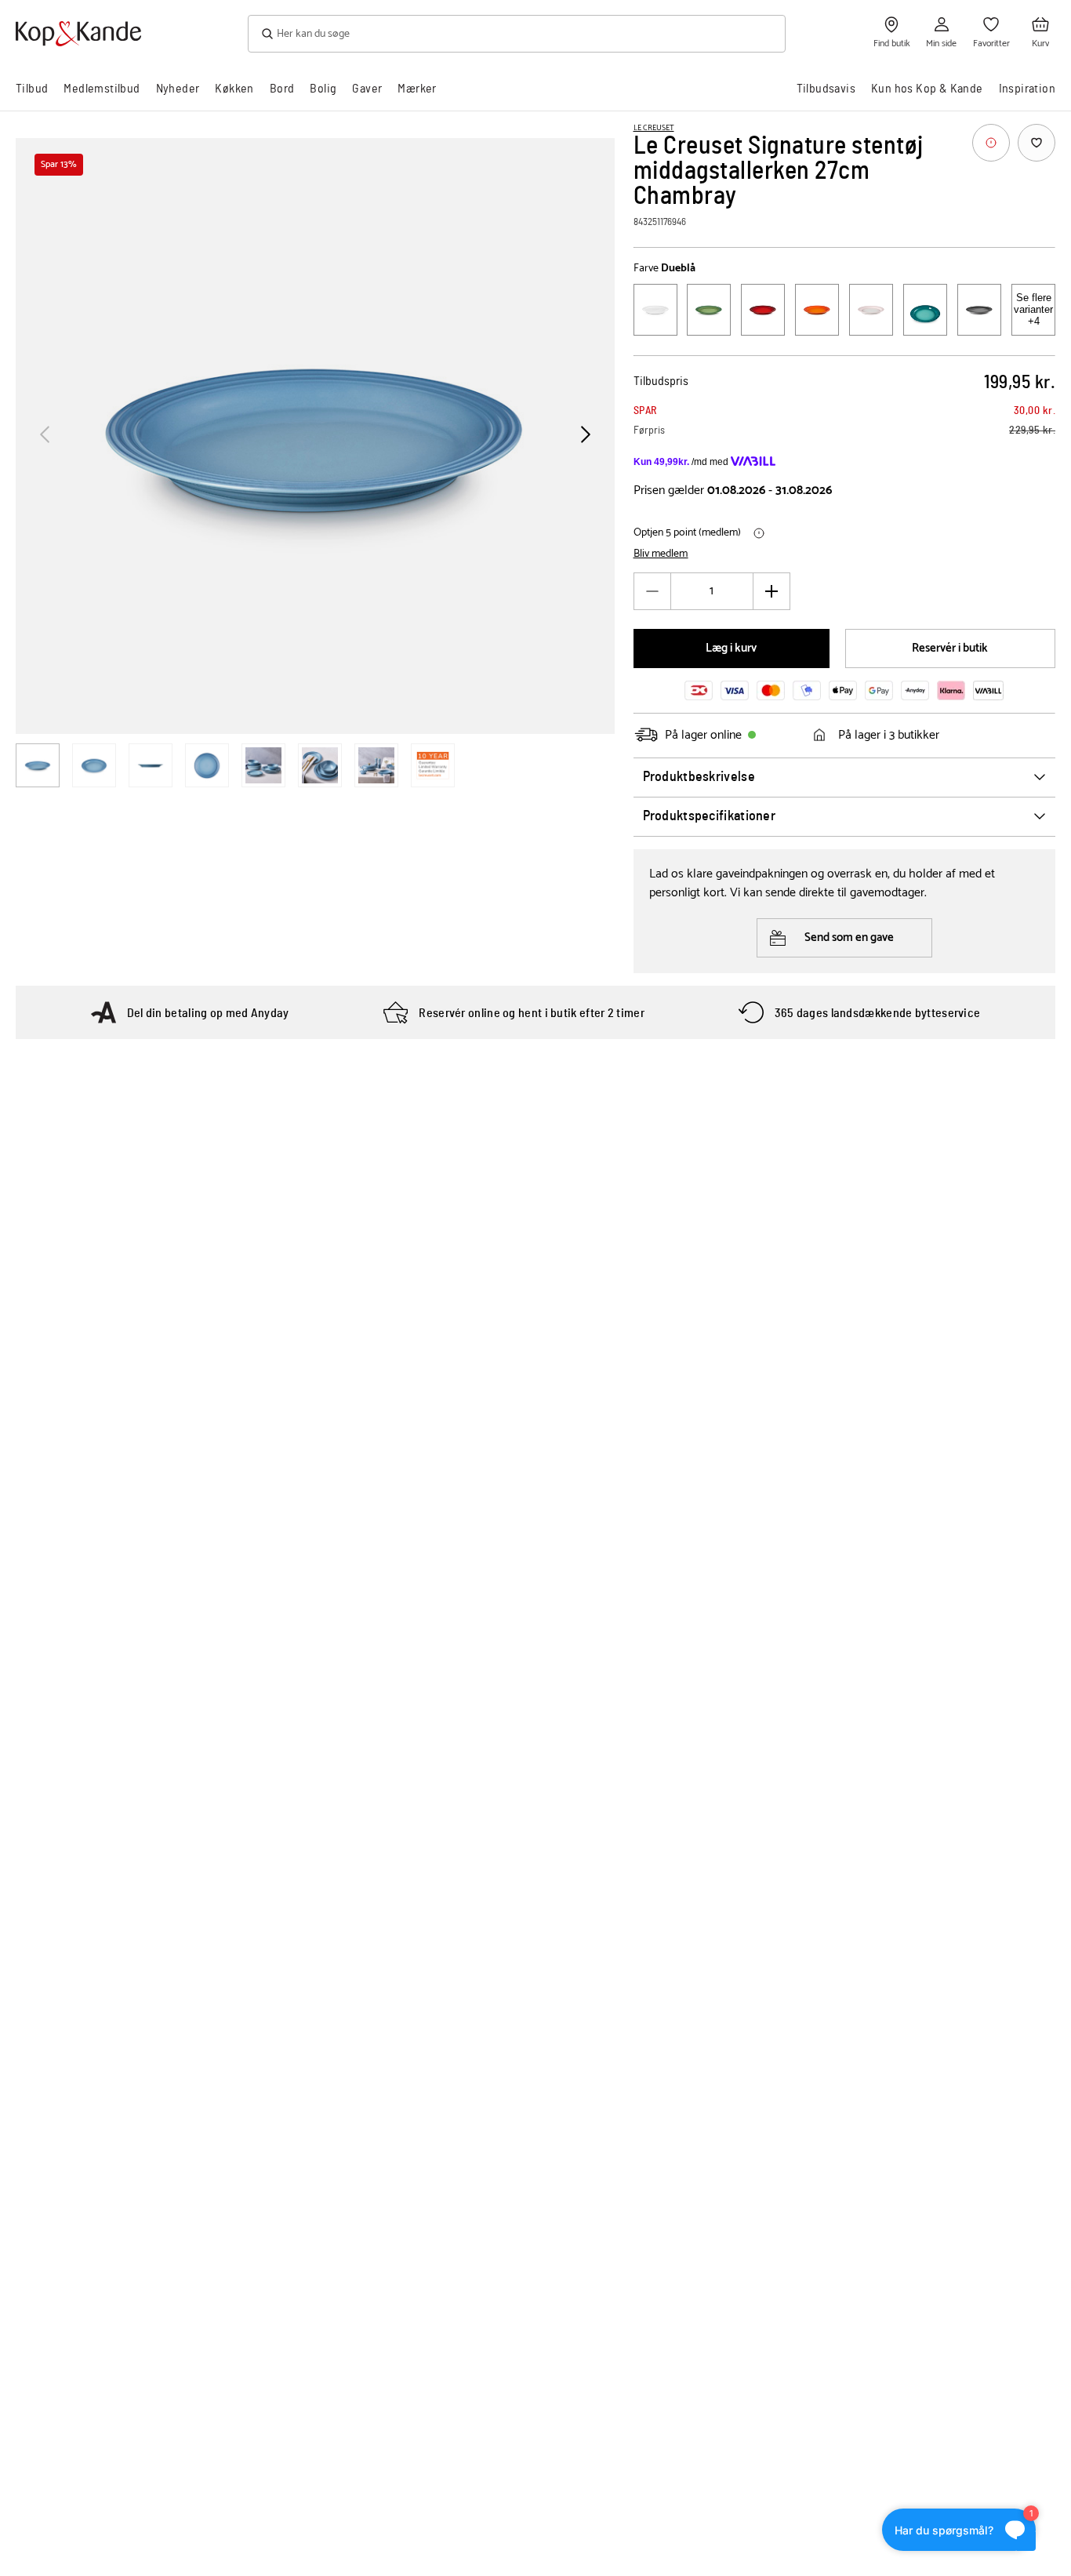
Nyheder (178, 89)
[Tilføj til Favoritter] (1037, 143)
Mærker (417, 89)
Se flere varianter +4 (1033, 309)
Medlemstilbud (102, 89)
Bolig (323, 89)
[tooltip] (991, 143)
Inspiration (1027, 89)
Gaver (367, 89)
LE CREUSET (654, 128)
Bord (282, 89)
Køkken (234, 89)
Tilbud (32, 89)
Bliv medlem (661, 554)
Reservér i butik (950, 648)
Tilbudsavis (826, 89)
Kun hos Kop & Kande (927, 89)
